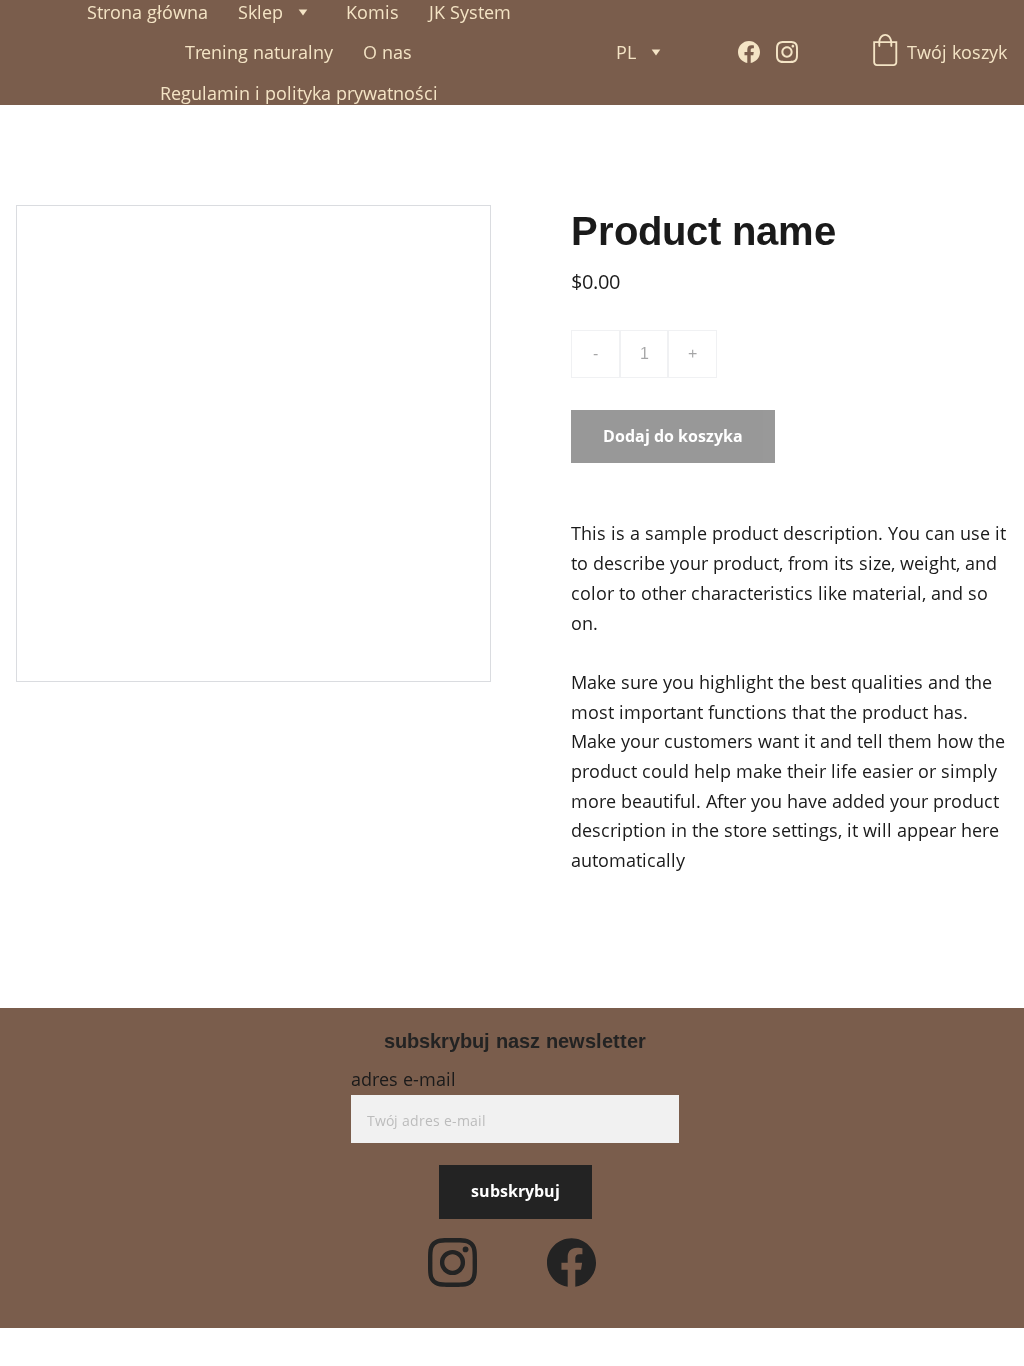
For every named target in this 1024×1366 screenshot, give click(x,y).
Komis (372, 12)
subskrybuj (515, 1191)
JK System (470, 12)
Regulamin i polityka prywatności (299, 93)
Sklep (260, 12)
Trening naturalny (259, 52)
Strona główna (147, 12)
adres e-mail (403, 1079)
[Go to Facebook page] (757, 52)
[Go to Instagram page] (787, 52)
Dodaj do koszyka (673, 436)
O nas (387, 52)
